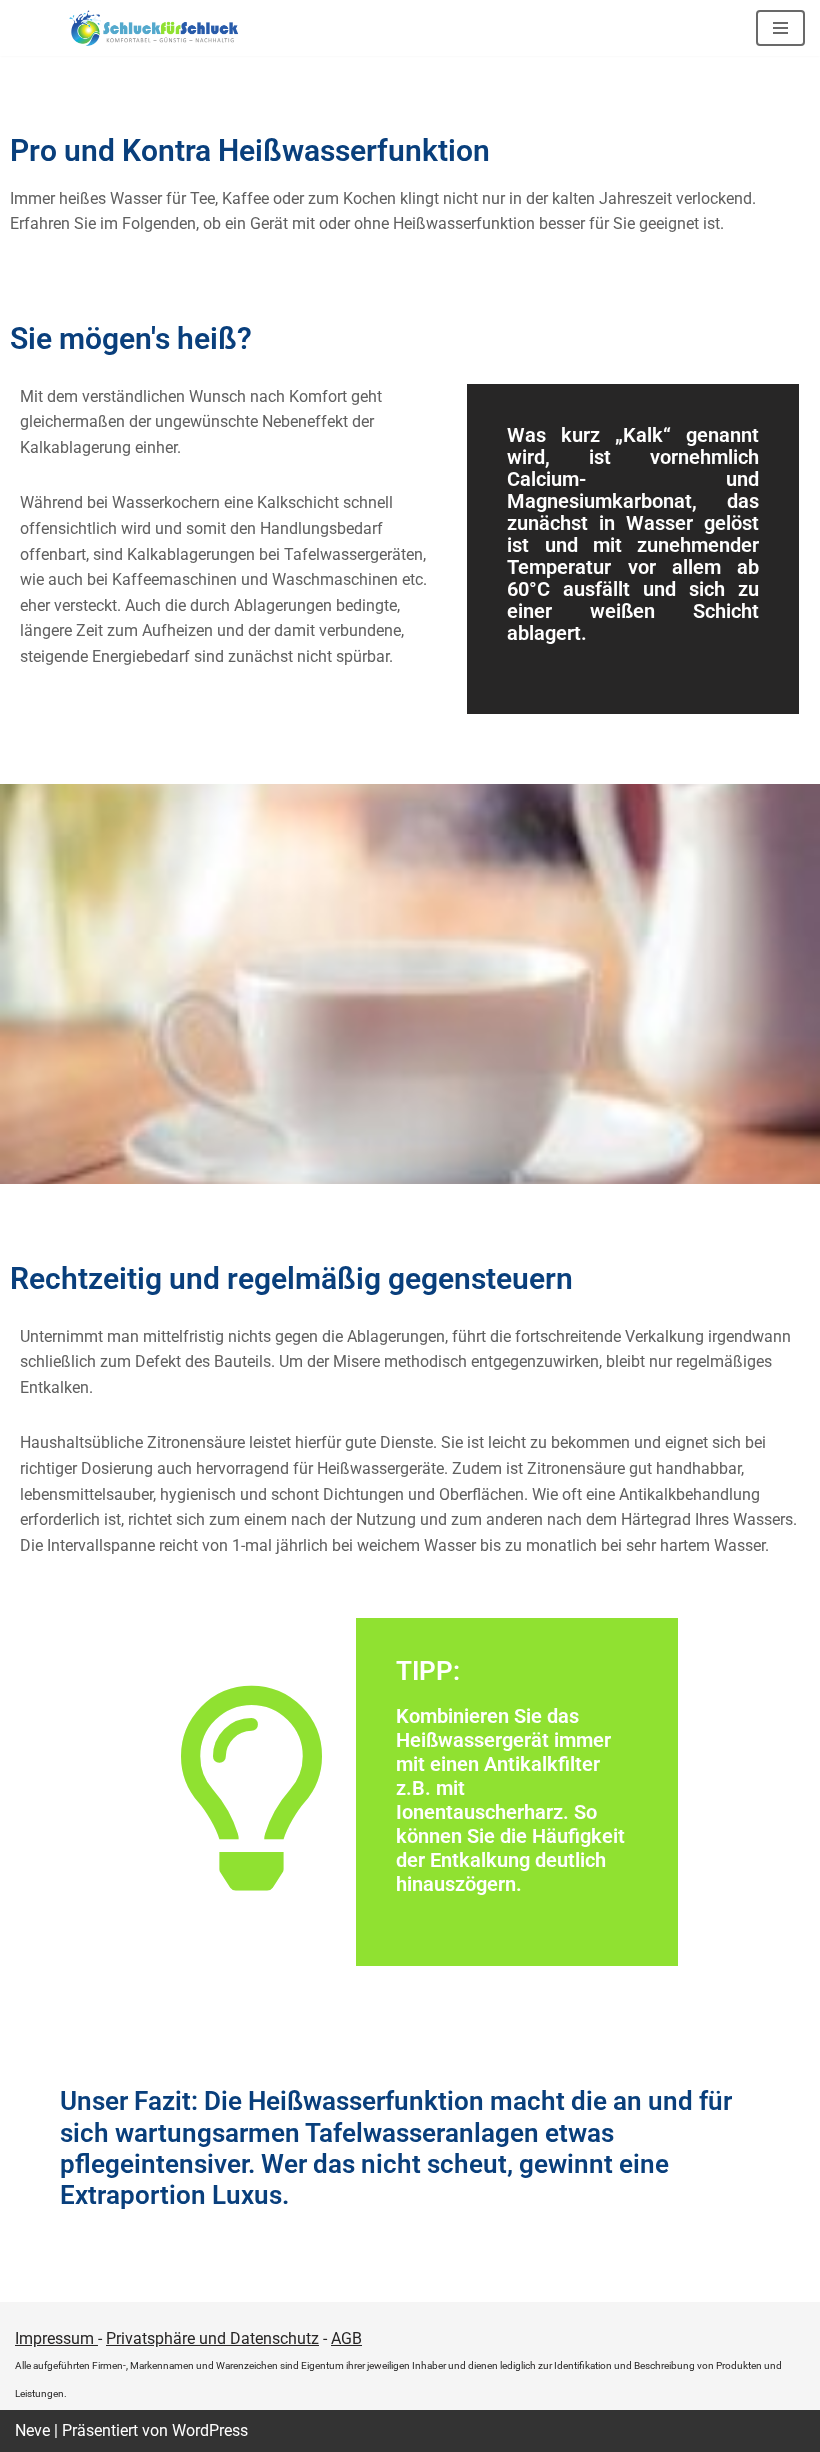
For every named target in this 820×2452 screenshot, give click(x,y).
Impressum (56, 2338)
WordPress (210, 2430)
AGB (346, 2338)
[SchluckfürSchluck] (160, 28)
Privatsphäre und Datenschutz (212, 2338)
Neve (32, 2430)
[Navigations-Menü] (780, 28)
